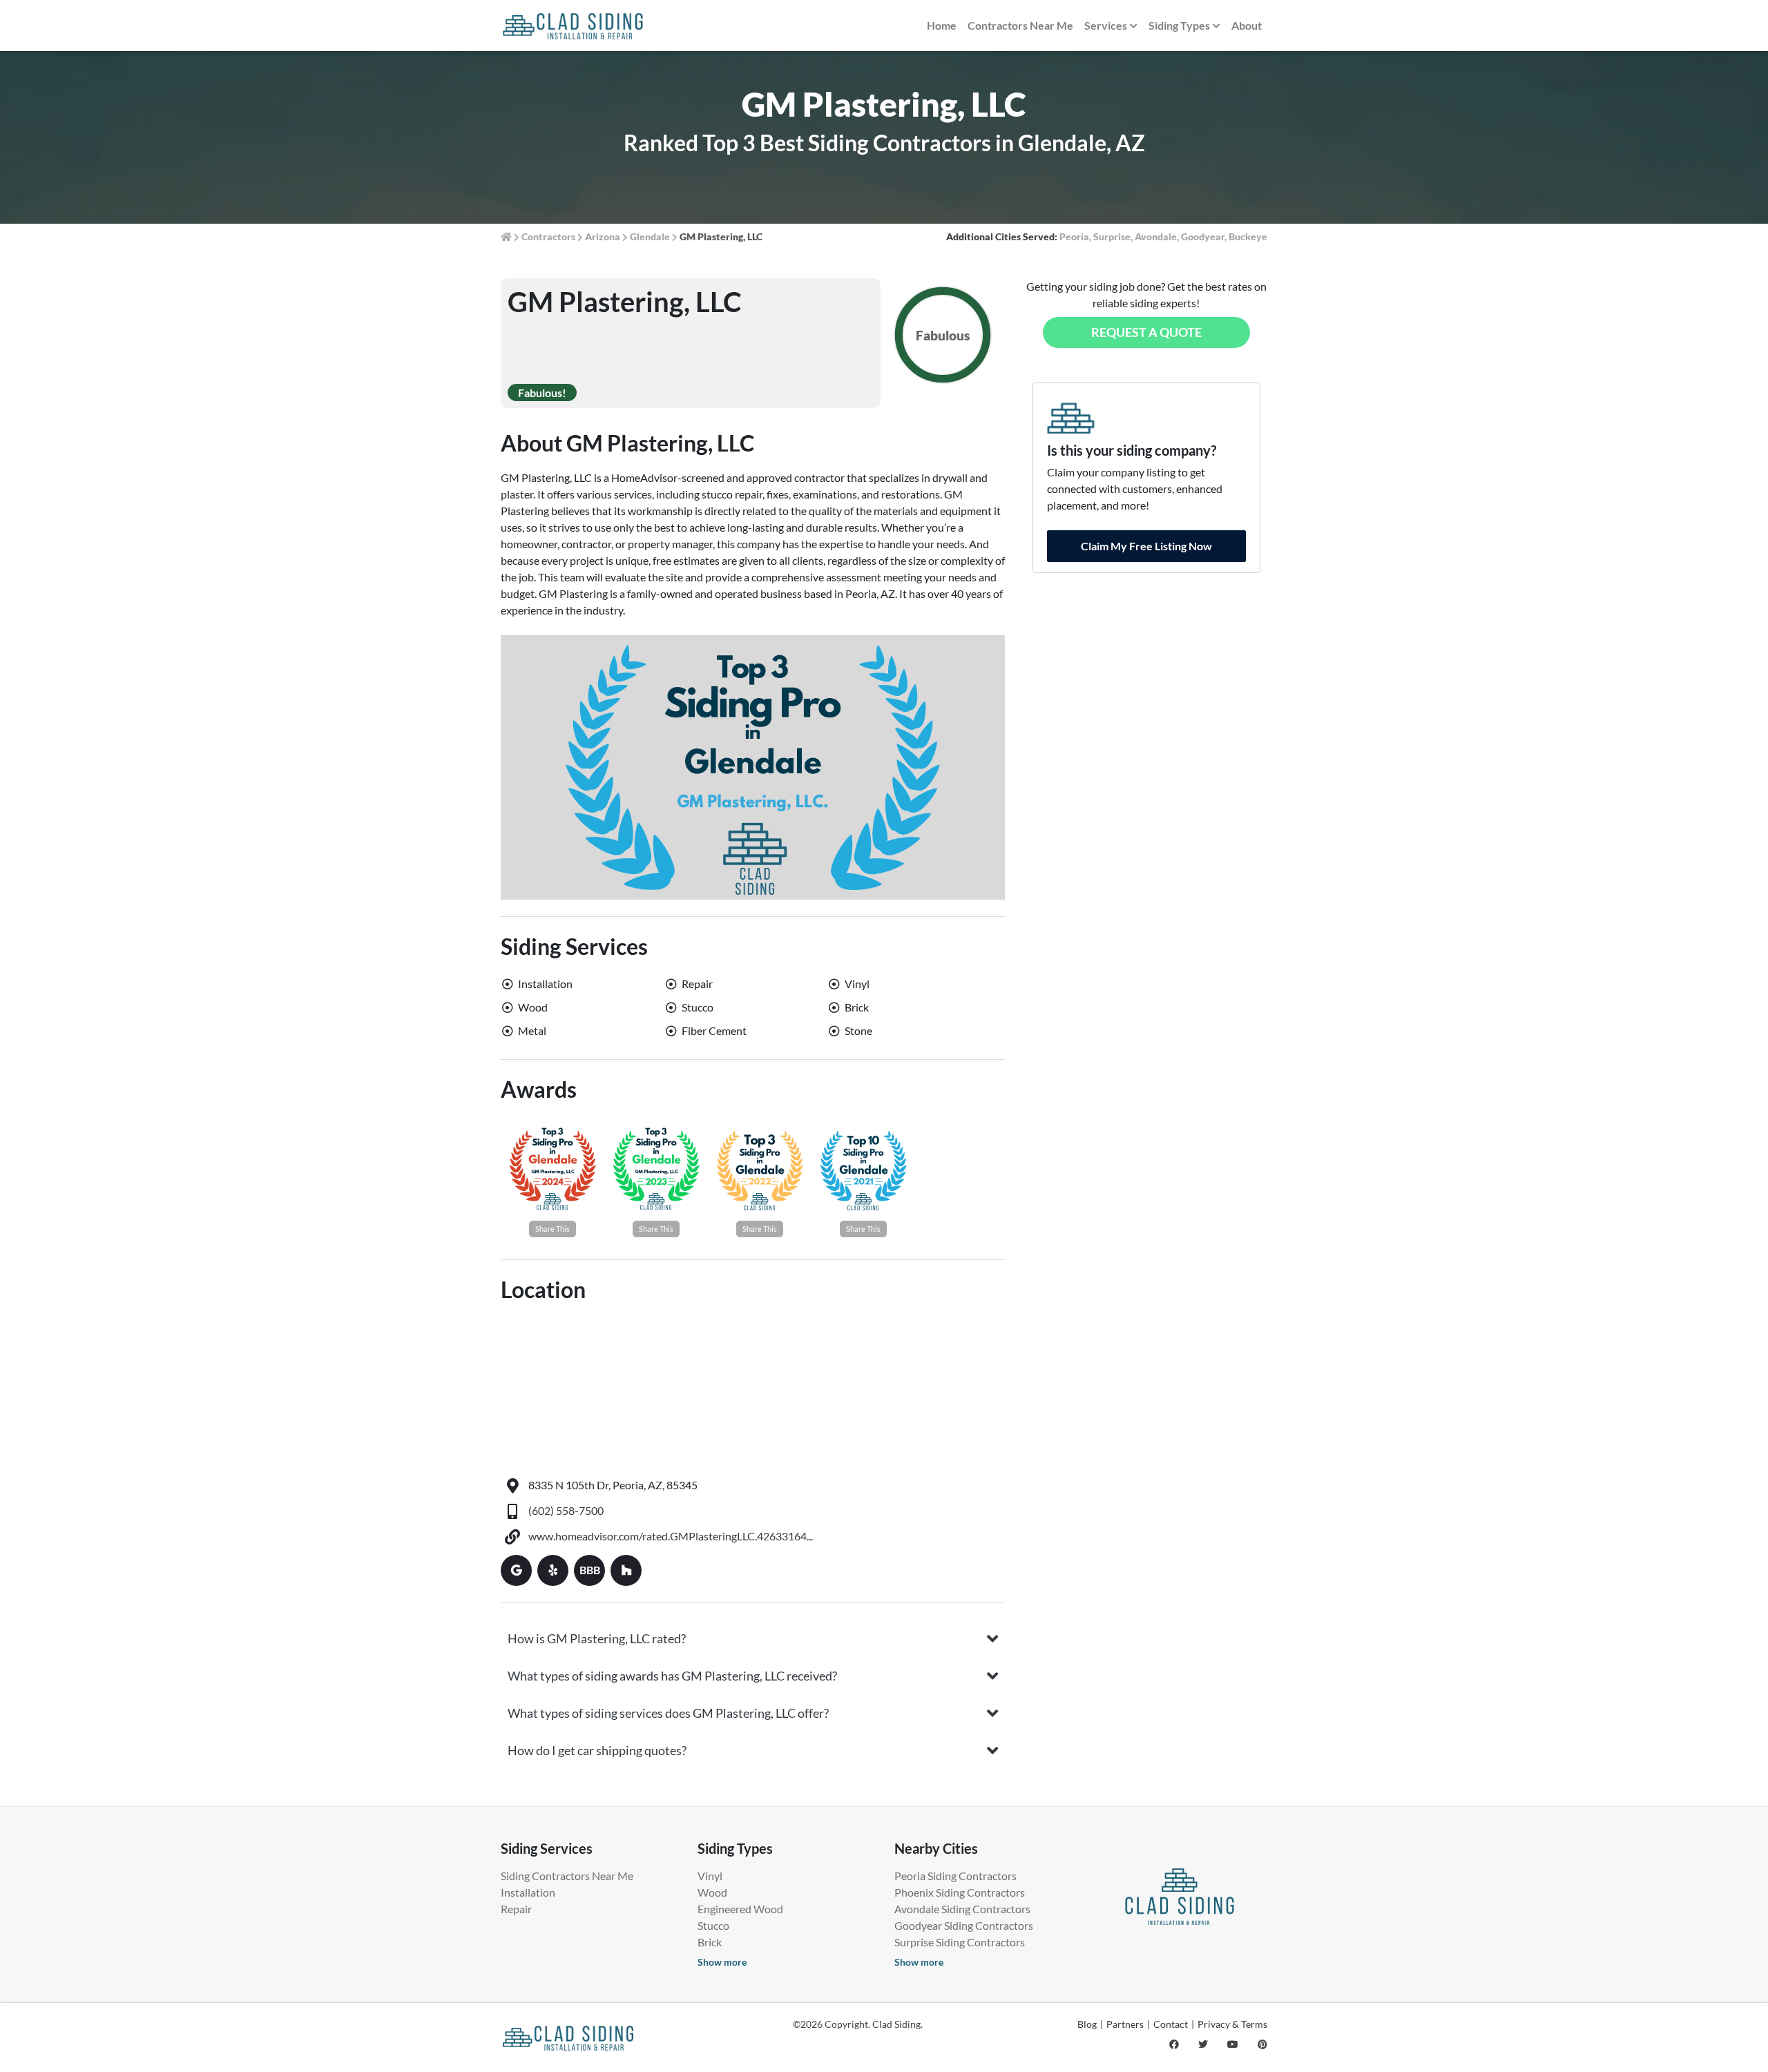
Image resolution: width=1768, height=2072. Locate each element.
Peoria (1074, 236)
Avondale (1156, 236)
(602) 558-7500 (566, 1510)
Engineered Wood (740, 1909)
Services (1106, 25)
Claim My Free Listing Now (1146, 546)
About (1247, 25)
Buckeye (1248, 236)
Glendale (650, 236)
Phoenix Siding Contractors (960, 1892)
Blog (1087, 2024)
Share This (552, 1229)
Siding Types (1179, 25)
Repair (516, 1909)
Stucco (713, 1925)
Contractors (548, 236)
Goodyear (1203, 236)
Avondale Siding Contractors (962, 1909)
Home (942, 25)
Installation (528, 1892)
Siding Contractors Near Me (567, 1876)
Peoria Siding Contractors (955, 1876)
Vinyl (710, 1876)
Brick (710, 1942)
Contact (1171, 2024)
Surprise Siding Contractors (960, 1942)
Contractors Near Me (1020, 25)
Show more (722, 1962)
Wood (712, 1892)
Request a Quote (1146, 332)
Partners (1125, 2024)
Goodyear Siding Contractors (964, 1925)
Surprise (1112, 236)
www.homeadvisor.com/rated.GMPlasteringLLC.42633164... (671, 1536)
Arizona (603, 236)
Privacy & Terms (1232, 2024)
